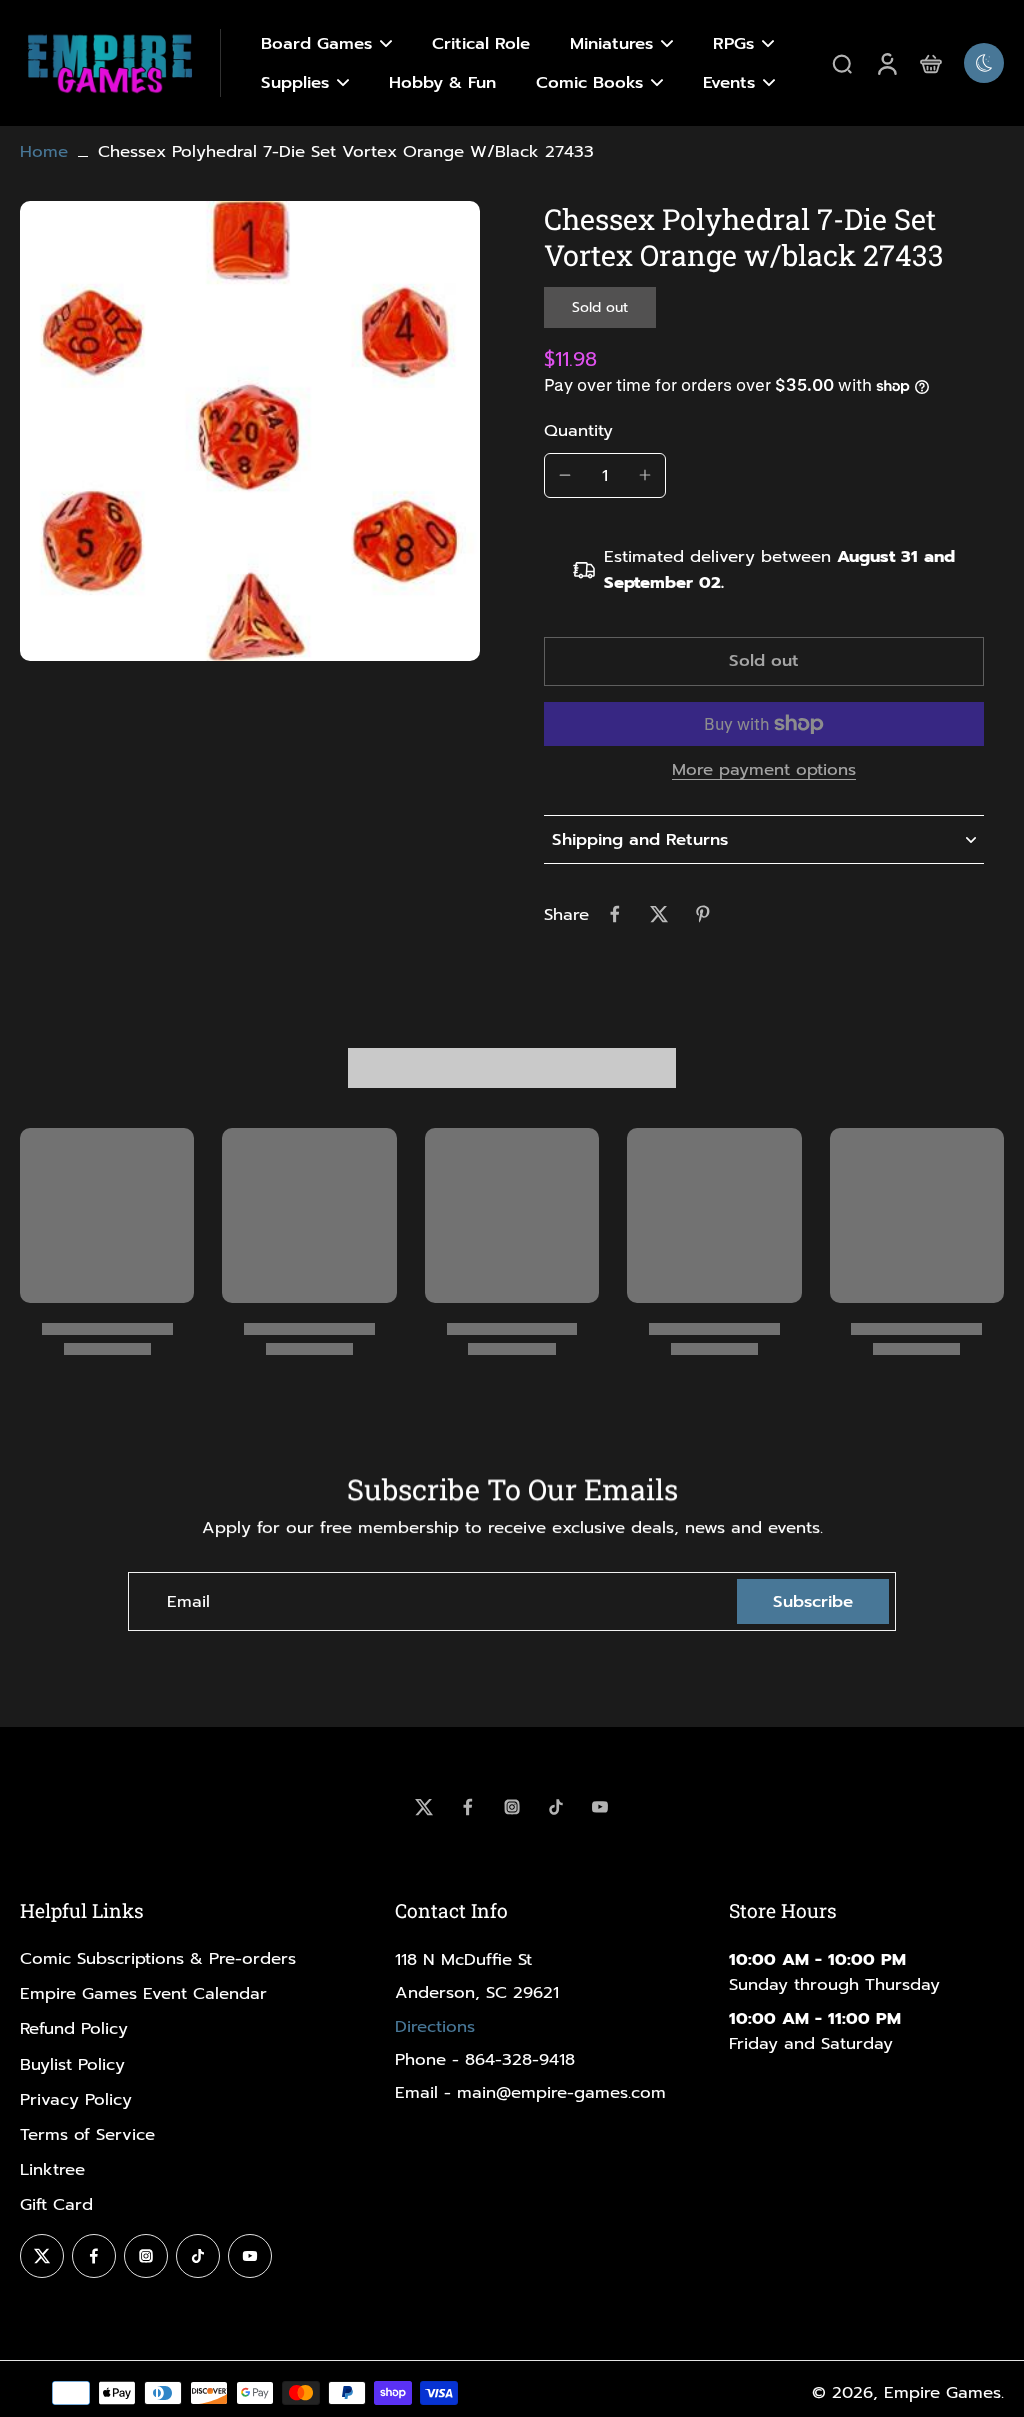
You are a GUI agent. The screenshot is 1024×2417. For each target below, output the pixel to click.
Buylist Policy (72, 2064)
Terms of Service (87, 2134)
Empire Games (942, 2392)
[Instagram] (512, 1807)
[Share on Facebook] (615, 914)
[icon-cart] (930, 63)
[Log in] (886, 63)
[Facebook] (468, 1807)
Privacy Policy (76, 2099)
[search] (842, 63)
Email (188, 1601)
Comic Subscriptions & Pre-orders (158, 1958)
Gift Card (56, 2204)
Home (44, 151)
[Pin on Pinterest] (703, 914)
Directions (435, 2026)
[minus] (565, 475)
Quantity (578, 430)
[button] (764, 661)
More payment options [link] (764, 772)
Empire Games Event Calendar (143, 1993)
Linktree (52, 2169)
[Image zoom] (250, 431)
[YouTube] (600, 1807)
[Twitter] (424, 1807)
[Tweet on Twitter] (659, 914)
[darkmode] (984, 63)
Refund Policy (74, 2028)
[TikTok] (556, 1807)
